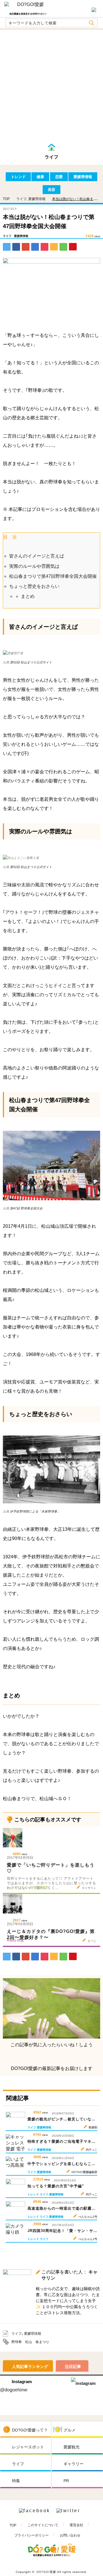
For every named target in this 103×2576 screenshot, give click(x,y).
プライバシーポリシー (31, 2535)
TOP (13, 2525)
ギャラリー (74, 2464)
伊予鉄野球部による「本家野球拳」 (35, 1511)
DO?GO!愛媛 (46, 2572)
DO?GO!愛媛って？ (30, 2430)
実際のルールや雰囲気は (34, 566)
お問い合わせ (70, 2535)
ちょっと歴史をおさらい (34, 586)
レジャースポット (28, 2447)
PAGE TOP (90, 2565)
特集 (16, 2481)
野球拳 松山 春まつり (30, 2342)
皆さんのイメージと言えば (37, 556)
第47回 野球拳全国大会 (26, 1208)
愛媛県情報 (83, 177)
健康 (40, 177)
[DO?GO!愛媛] (28, 7)
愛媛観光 (72, 2447)
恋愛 (59, 177)
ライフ (21, 199)
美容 (51, 190)
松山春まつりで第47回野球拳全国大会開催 (53, 576)
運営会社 (76, 2525)
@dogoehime (14, 2390)
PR (66, 2481)
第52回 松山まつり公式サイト (31, 662)
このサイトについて (43, 2525)
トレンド (18, 177)
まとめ (28, 596)
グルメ (70, 2430)
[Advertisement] (51, 88)
